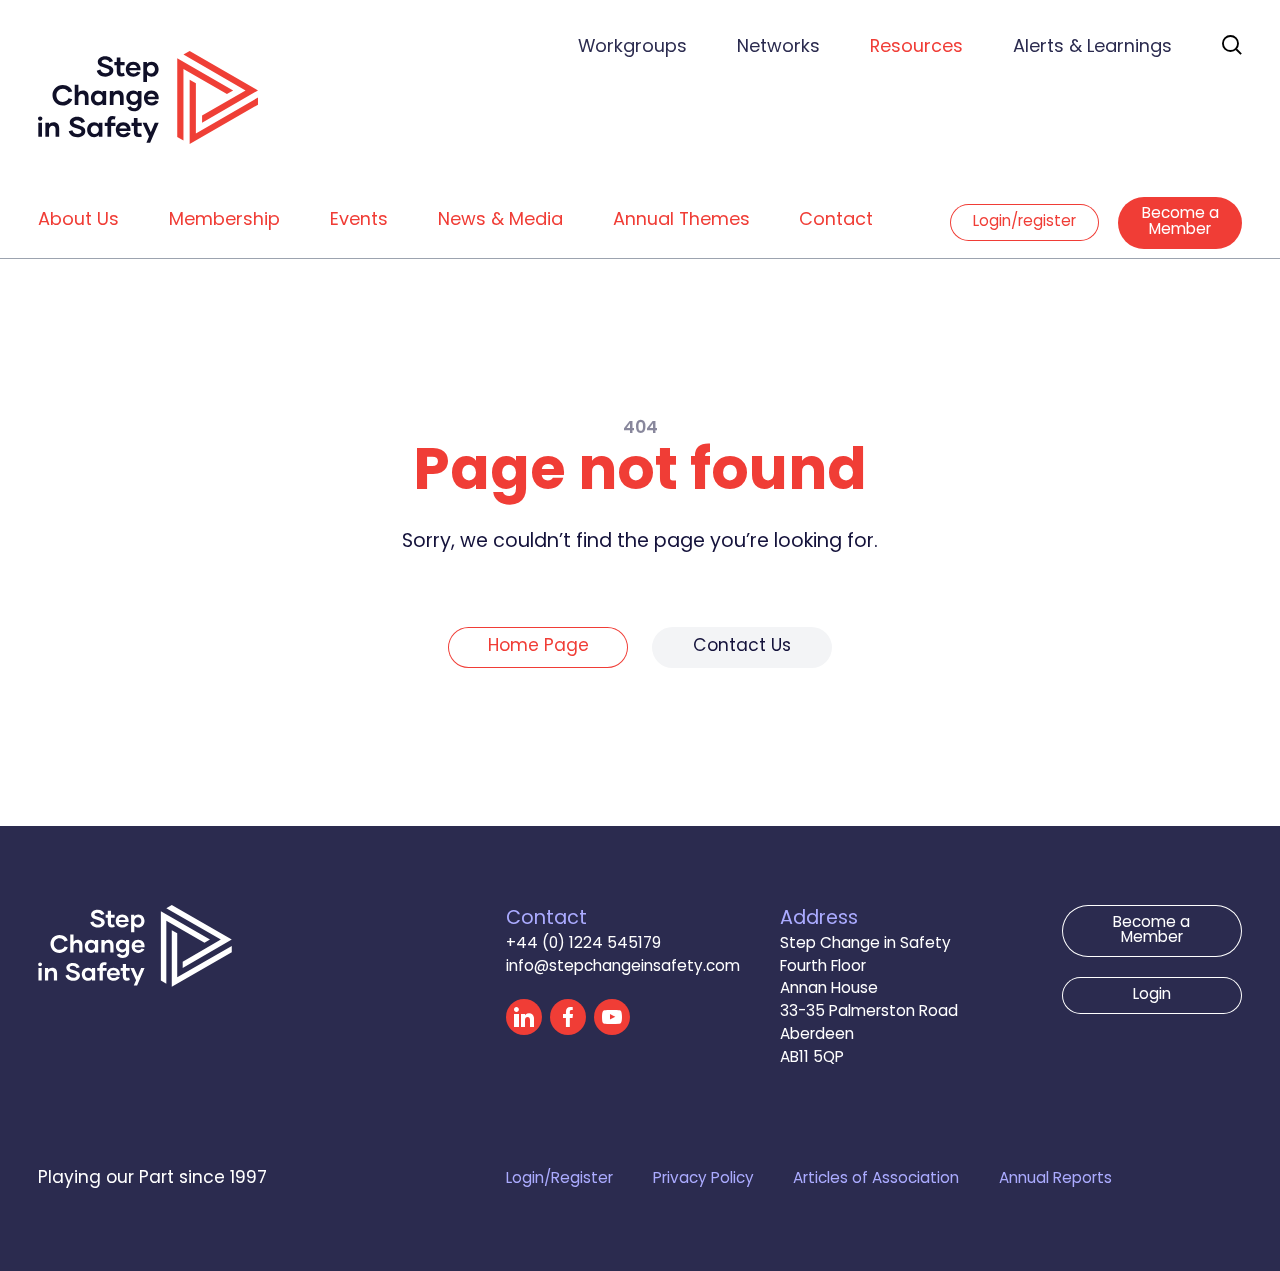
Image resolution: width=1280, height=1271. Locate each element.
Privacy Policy (703, 1180)
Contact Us (742, 647)
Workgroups (632, 47)
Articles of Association (876, 1180)
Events (359, 220)
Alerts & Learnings (1092, 47)
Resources (916, 47)
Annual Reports (1055, 1180)
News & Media (500, 220)
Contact (836, 220)
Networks (778, 47)
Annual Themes (681, 220)
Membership (224, 220)
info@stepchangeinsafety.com (623, 967)
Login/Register (559, 1180)
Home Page (538, 647)
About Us (78, 220)
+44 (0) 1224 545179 (583, 944)
